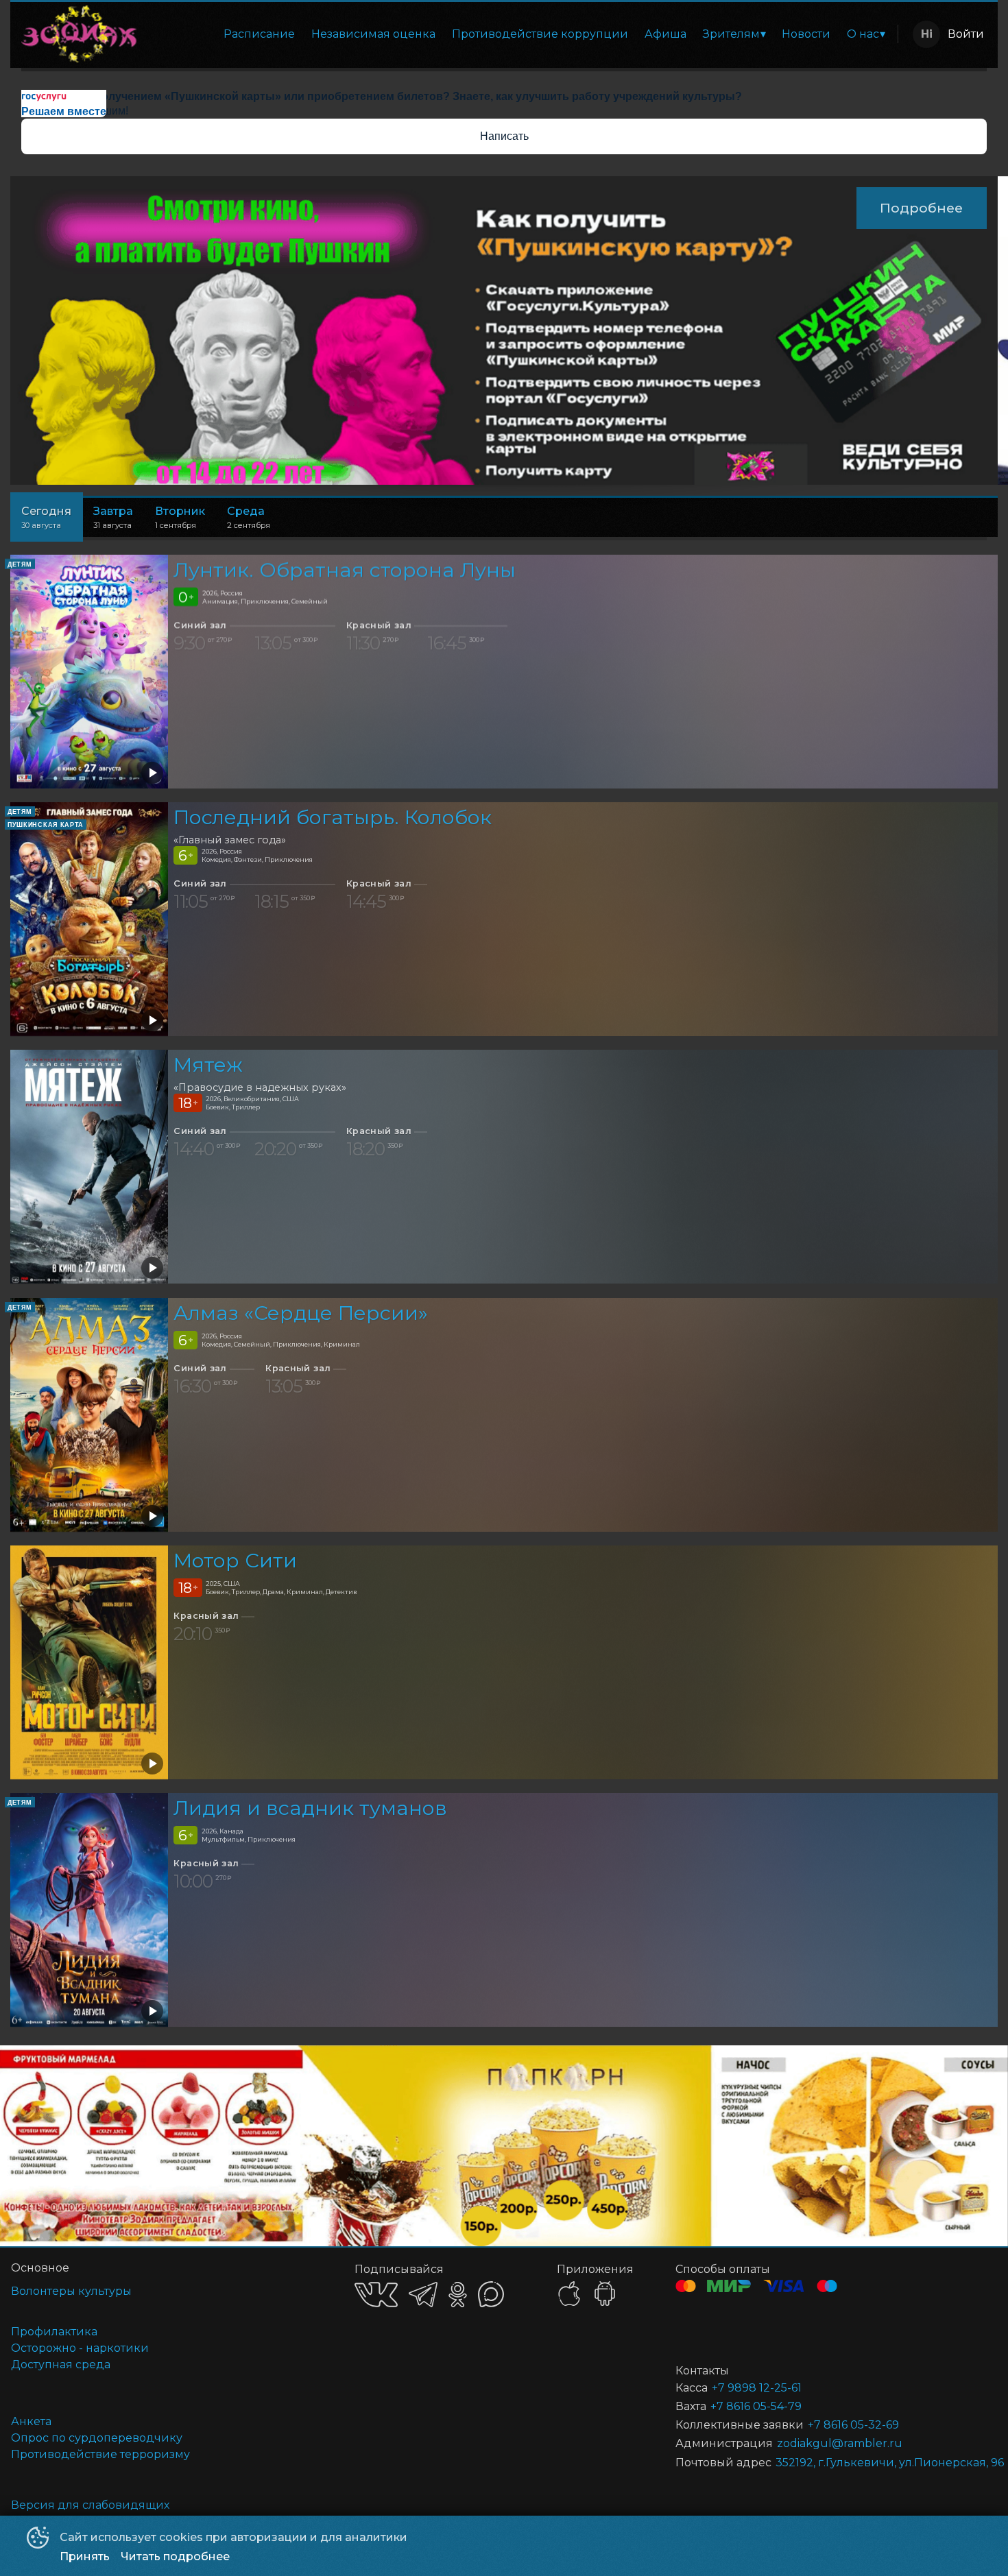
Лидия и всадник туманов (310, 1808)
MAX (491, 2294)
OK (458, 2295)
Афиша (665, 34)
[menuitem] (259, 34)
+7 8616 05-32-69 (853, 2425)
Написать (504, 136)
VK (376, 2295)
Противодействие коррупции (540, 34)
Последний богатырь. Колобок (333, 817)
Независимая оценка (373, 34)
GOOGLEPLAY (605, 2294)
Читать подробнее (175, 2556)
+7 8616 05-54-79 (756, 2406)
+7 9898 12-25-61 (757, 2388)
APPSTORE (569, 2294)
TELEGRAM (423, 2295)
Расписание (259, 34)
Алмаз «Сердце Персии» (301, 1313)
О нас (863, 34)
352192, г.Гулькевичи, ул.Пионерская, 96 (870, 2463)
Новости (806, 34)
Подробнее (921, 208)
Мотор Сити (235, 1560)
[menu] (520, 34)
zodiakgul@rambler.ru (840, 2443)
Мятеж (208, 1065)
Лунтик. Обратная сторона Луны (345, 569)
